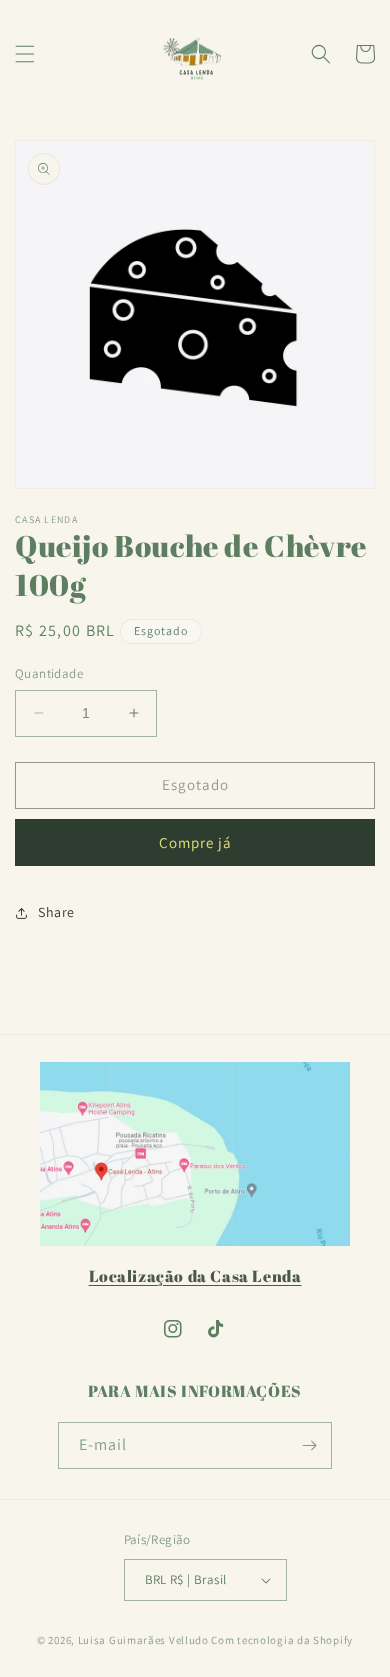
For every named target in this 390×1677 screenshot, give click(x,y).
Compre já (195, 842)
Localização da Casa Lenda (195, 1276)
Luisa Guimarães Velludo (143, 1640)
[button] (25, 54)
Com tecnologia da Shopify (282, 1640)
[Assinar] (309, 1445)
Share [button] (56, 912)
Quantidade (49, 673)
